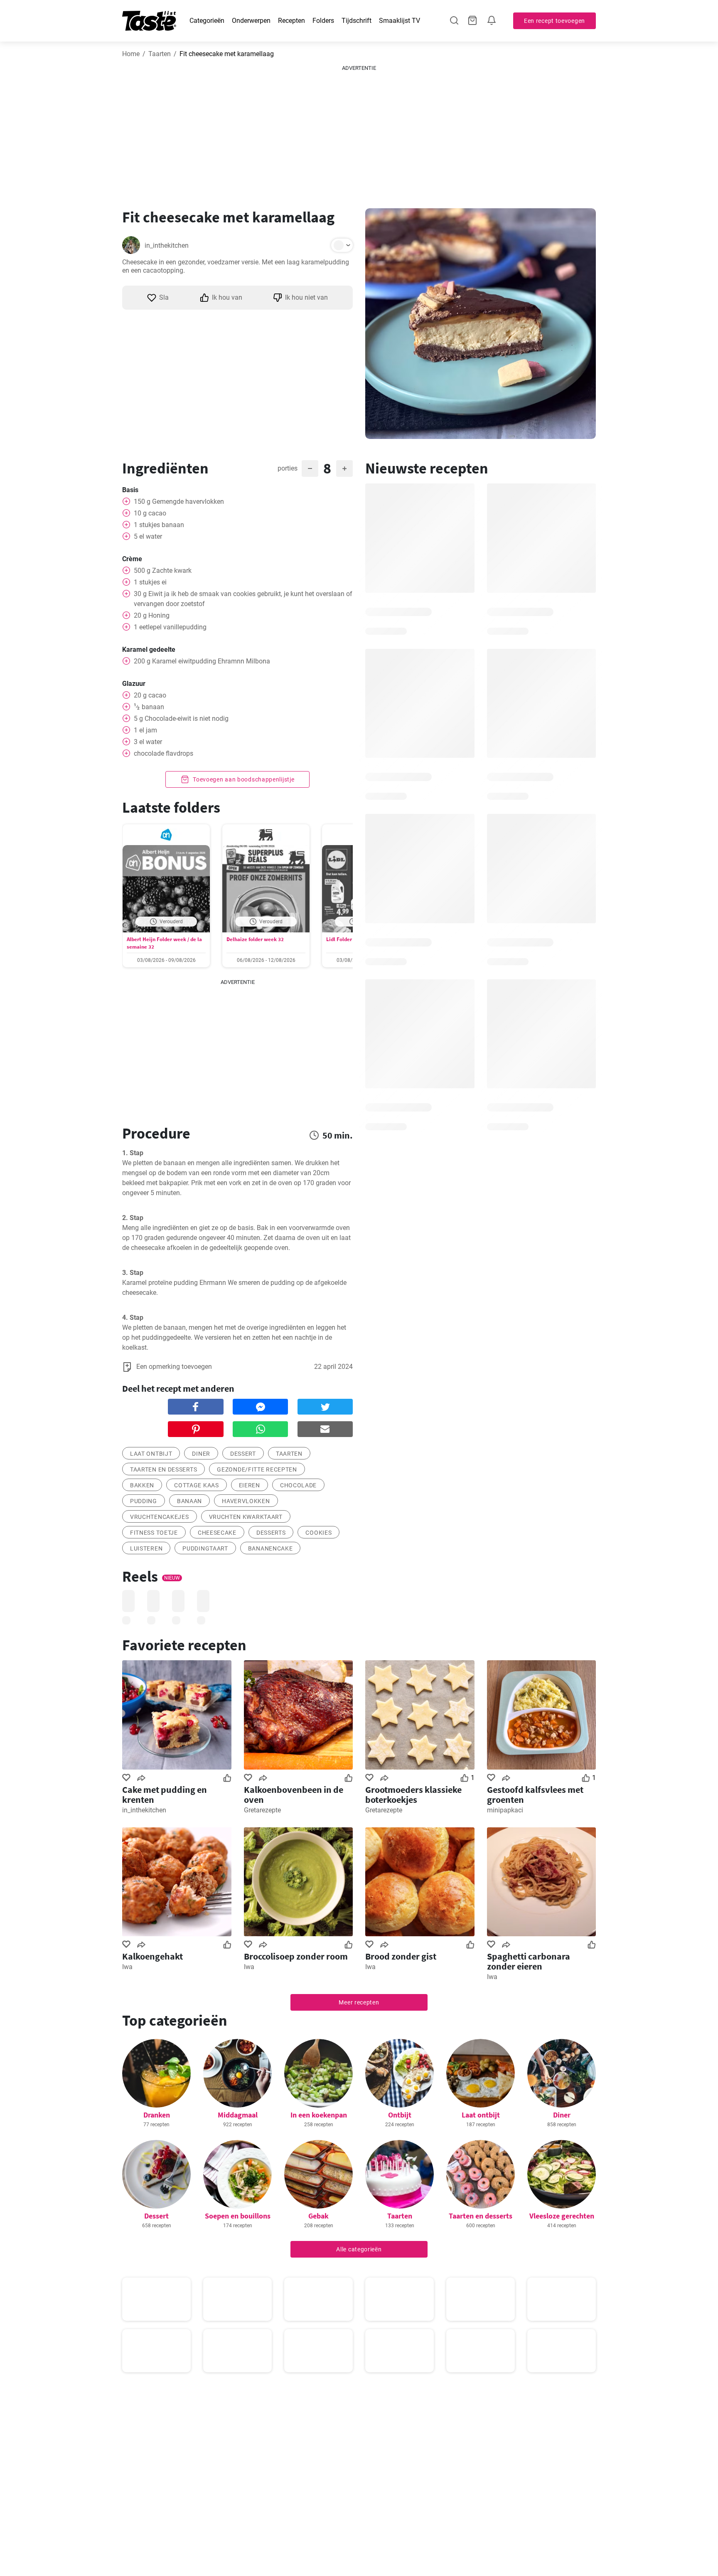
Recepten (291, 21)
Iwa (127, 1967)
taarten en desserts (164, 1469)
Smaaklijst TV (400, 21)
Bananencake (270, 1548)
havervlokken (246, 1501)
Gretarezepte (262, 1810)
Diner (201, 1454)
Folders (323, 21)
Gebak (318, 2216)
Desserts (271, 1533)
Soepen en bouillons (238, 2216)
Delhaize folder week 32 (255, 939)
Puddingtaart (205, 1548)
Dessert (156, 2216)
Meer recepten (359, 2002)
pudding (144, 1501)
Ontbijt (400, 2115)
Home (131, 54)
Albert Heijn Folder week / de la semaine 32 (164, 943)
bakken (142, 1485)
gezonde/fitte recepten (257, 1469)
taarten (289, 1454)
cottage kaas (196, 1485)
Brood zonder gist (401, 1956)
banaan (189, 1501)
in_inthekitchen (167, 245)
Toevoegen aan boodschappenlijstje (243, 779)
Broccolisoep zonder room (296, 1956)
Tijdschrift (357, 21)
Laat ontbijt (481, 2115)
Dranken (157, 2115)
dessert (243, 1454)
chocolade (298, 1485)
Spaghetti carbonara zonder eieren (529, 1961)
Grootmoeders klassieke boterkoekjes (413, 1795)
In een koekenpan (319, 2115)
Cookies (318, 1533)
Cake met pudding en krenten (165, 1795)
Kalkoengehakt (152, 1956)
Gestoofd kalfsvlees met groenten (535, 1795)
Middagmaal (238, 2115)
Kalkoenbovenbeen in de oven (294, 1795)
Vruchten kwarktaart (246, 1517)
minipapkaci (505, 1810)
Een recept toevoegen (554, 21)
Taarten (160, 54)
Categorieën (207, 21)
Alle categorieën (359, 2249)
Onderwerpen (251, 21)
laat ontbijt (151, 1454)
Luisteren (146, 1548)
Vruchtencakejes (160, 1517)
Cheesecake (217, 1533)
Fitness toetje (154, 1533)
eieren (250, 1485)
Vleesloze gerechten (562, 2216)
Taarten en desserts (481, 2216)
